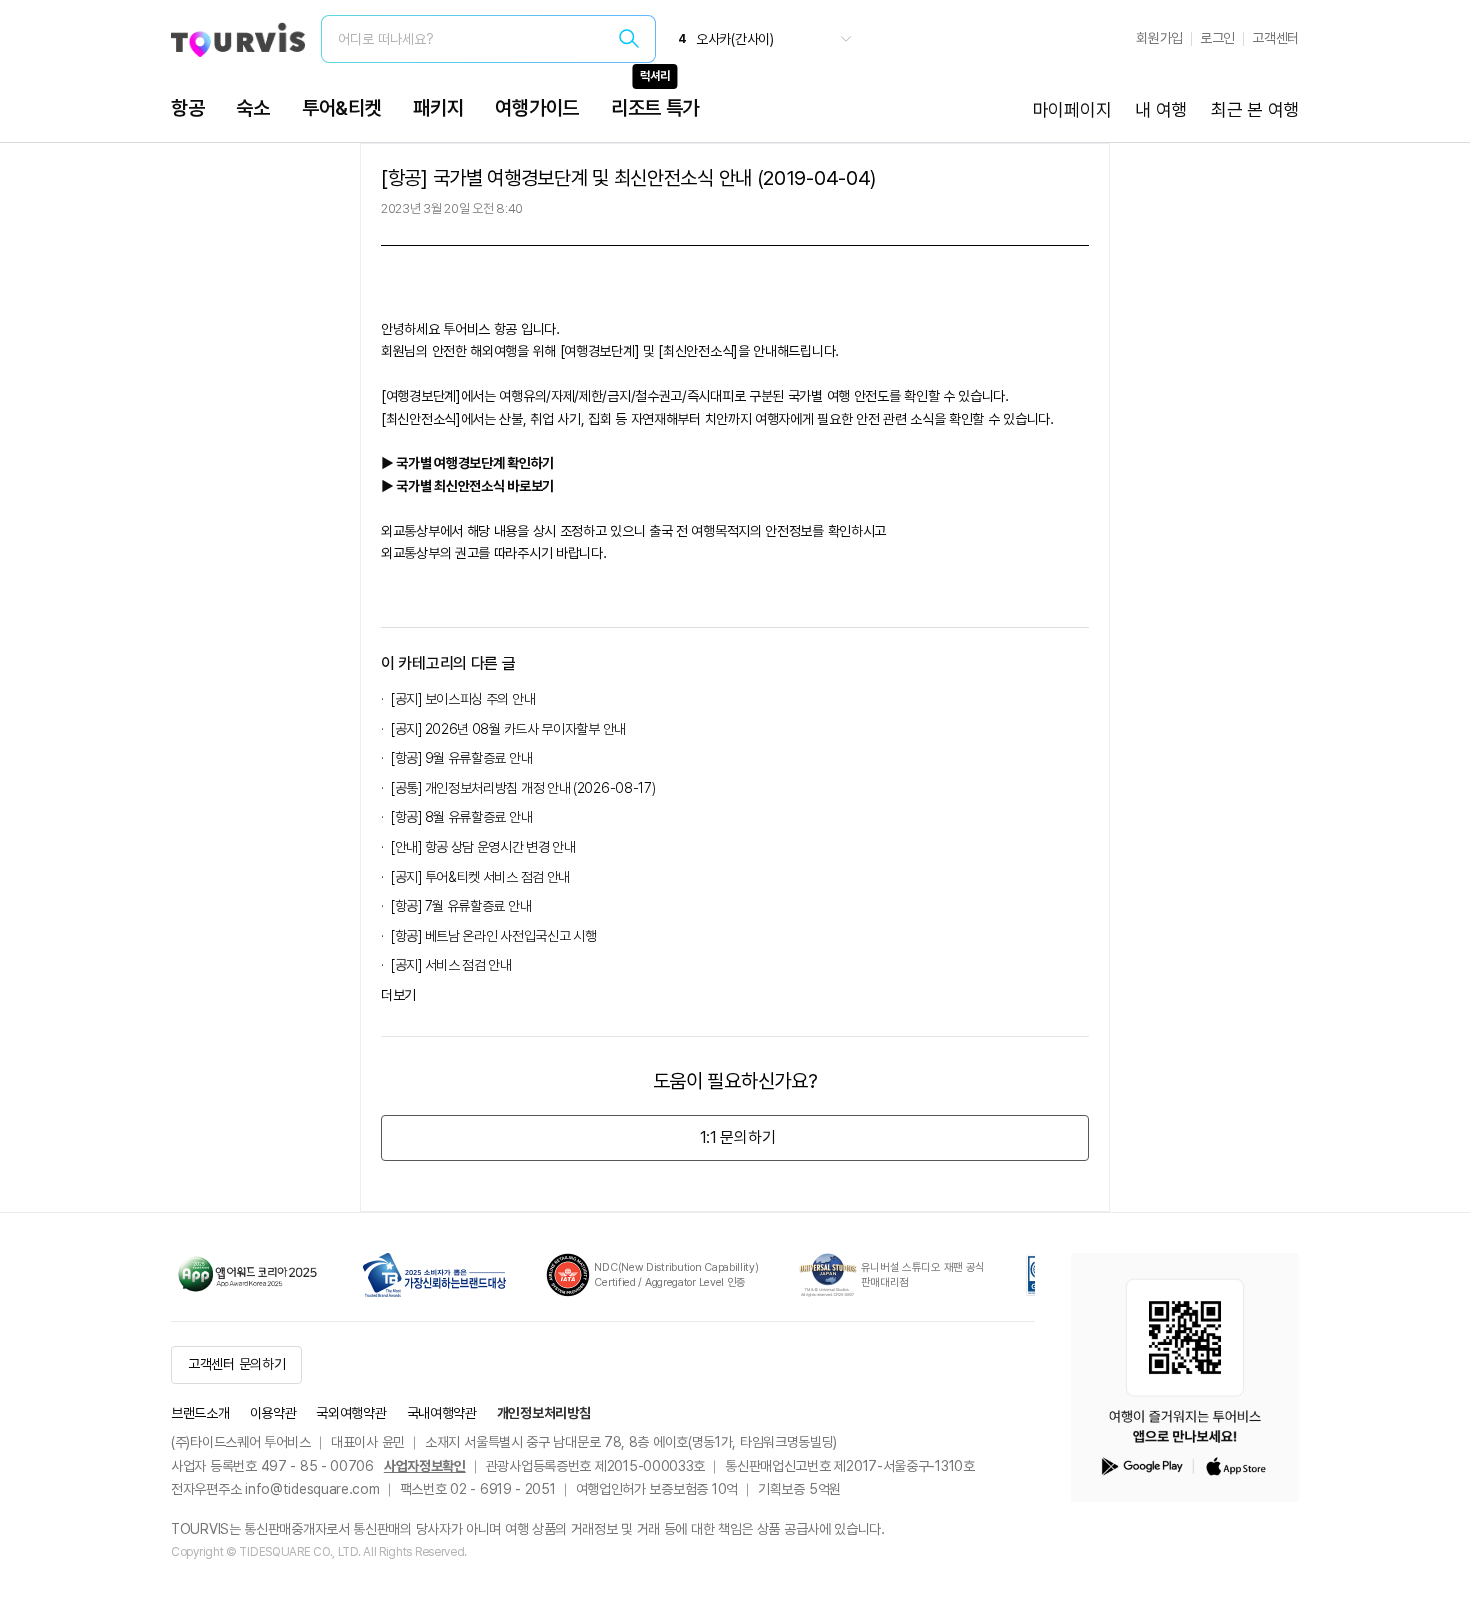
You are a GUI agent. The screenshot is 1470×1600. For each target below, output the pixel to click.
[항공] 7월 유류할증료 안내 (461, 906)
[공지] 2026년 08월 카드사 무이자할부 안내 (508, 729)
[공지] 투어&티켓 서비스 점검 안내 (480, 877)
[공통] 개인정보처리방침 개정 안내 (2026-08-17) (523, 788)
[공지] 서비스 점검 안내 (451, 965)
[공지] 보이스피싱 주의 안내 (463, 699)
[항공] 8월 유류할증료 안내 (461, 817)
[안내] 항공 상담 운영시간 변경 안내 (483, 847)
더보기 (398, 995)
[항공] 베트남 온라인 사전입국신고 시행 (493, 936)
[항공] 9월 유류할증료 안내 (461, 758)
